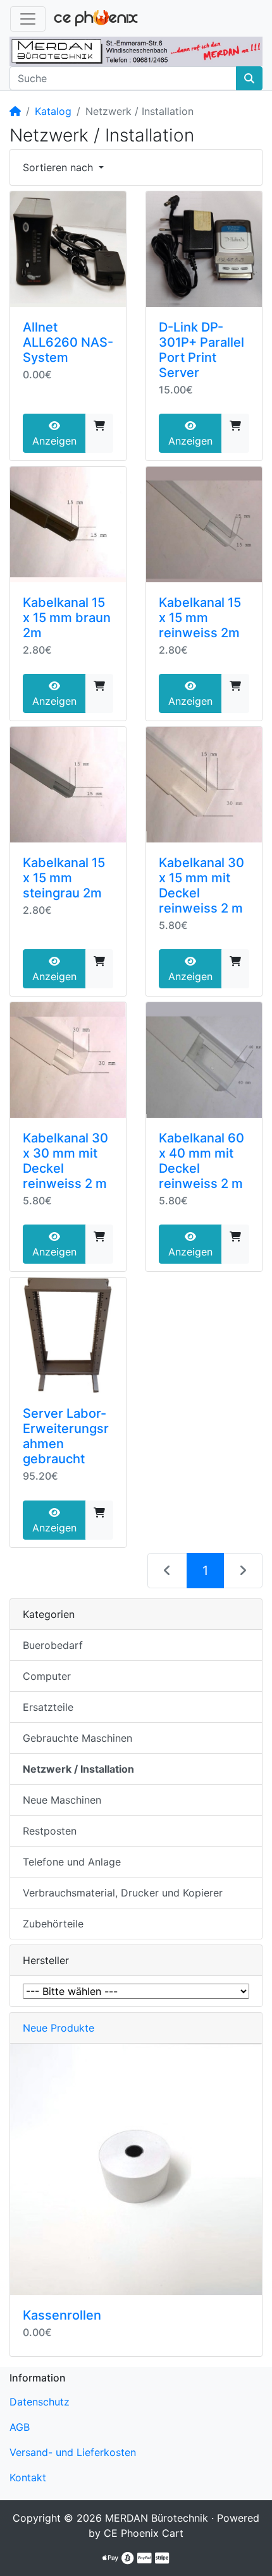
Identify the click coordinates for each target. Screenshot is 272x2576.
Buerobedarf (53, 1645)
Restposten (50, 1831)
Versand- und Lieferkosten (73, 2452)
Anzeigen (54, 441)
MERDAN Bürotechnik (157, 2518)
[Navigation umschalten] (28, 19)
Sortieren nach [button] (59, 167)
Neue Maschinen (62, 1800)
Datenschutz (40, 2402)
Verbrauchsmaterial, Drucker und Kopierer (123, 1893)
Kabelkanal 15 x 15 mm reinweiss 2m (200, 618)
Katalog (53, 111)
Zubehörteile (53, 1924)
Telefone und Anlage (72, 1862)
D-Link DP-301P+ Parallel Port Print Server (201, 350)
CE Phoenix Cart (144, 2533)
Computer (47, 1676)
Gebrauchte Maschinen (77, 1738)
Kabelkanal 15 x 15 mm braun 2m (67, 618)
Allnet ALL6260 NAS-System (68, 342)
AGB (20, 2427)
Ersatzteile (48, 1707)
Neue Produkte (59, 2028)
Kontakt (28, 2477)
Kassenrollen (62, 2315)
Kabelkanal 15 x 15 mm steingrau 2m (64, 878)
